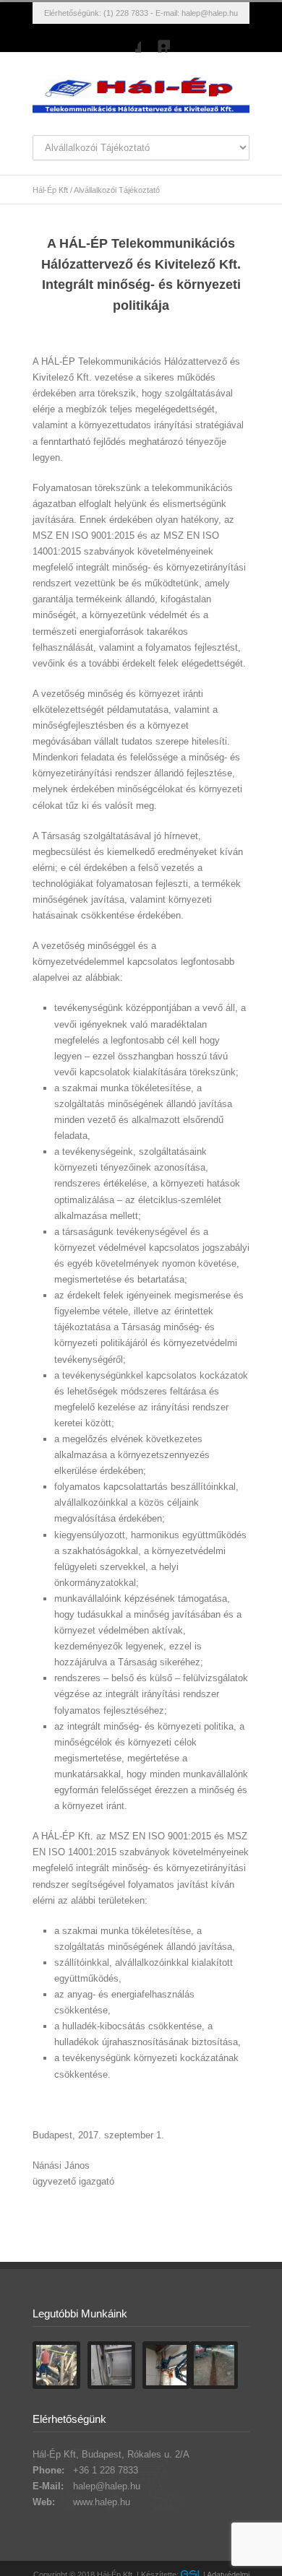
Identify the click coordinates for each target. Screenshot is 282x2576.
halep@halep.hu (210, 13)
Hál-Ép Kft (50, 190)
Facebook (127, 38)
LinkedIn (155, 38)
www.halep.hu (102, 2502)
